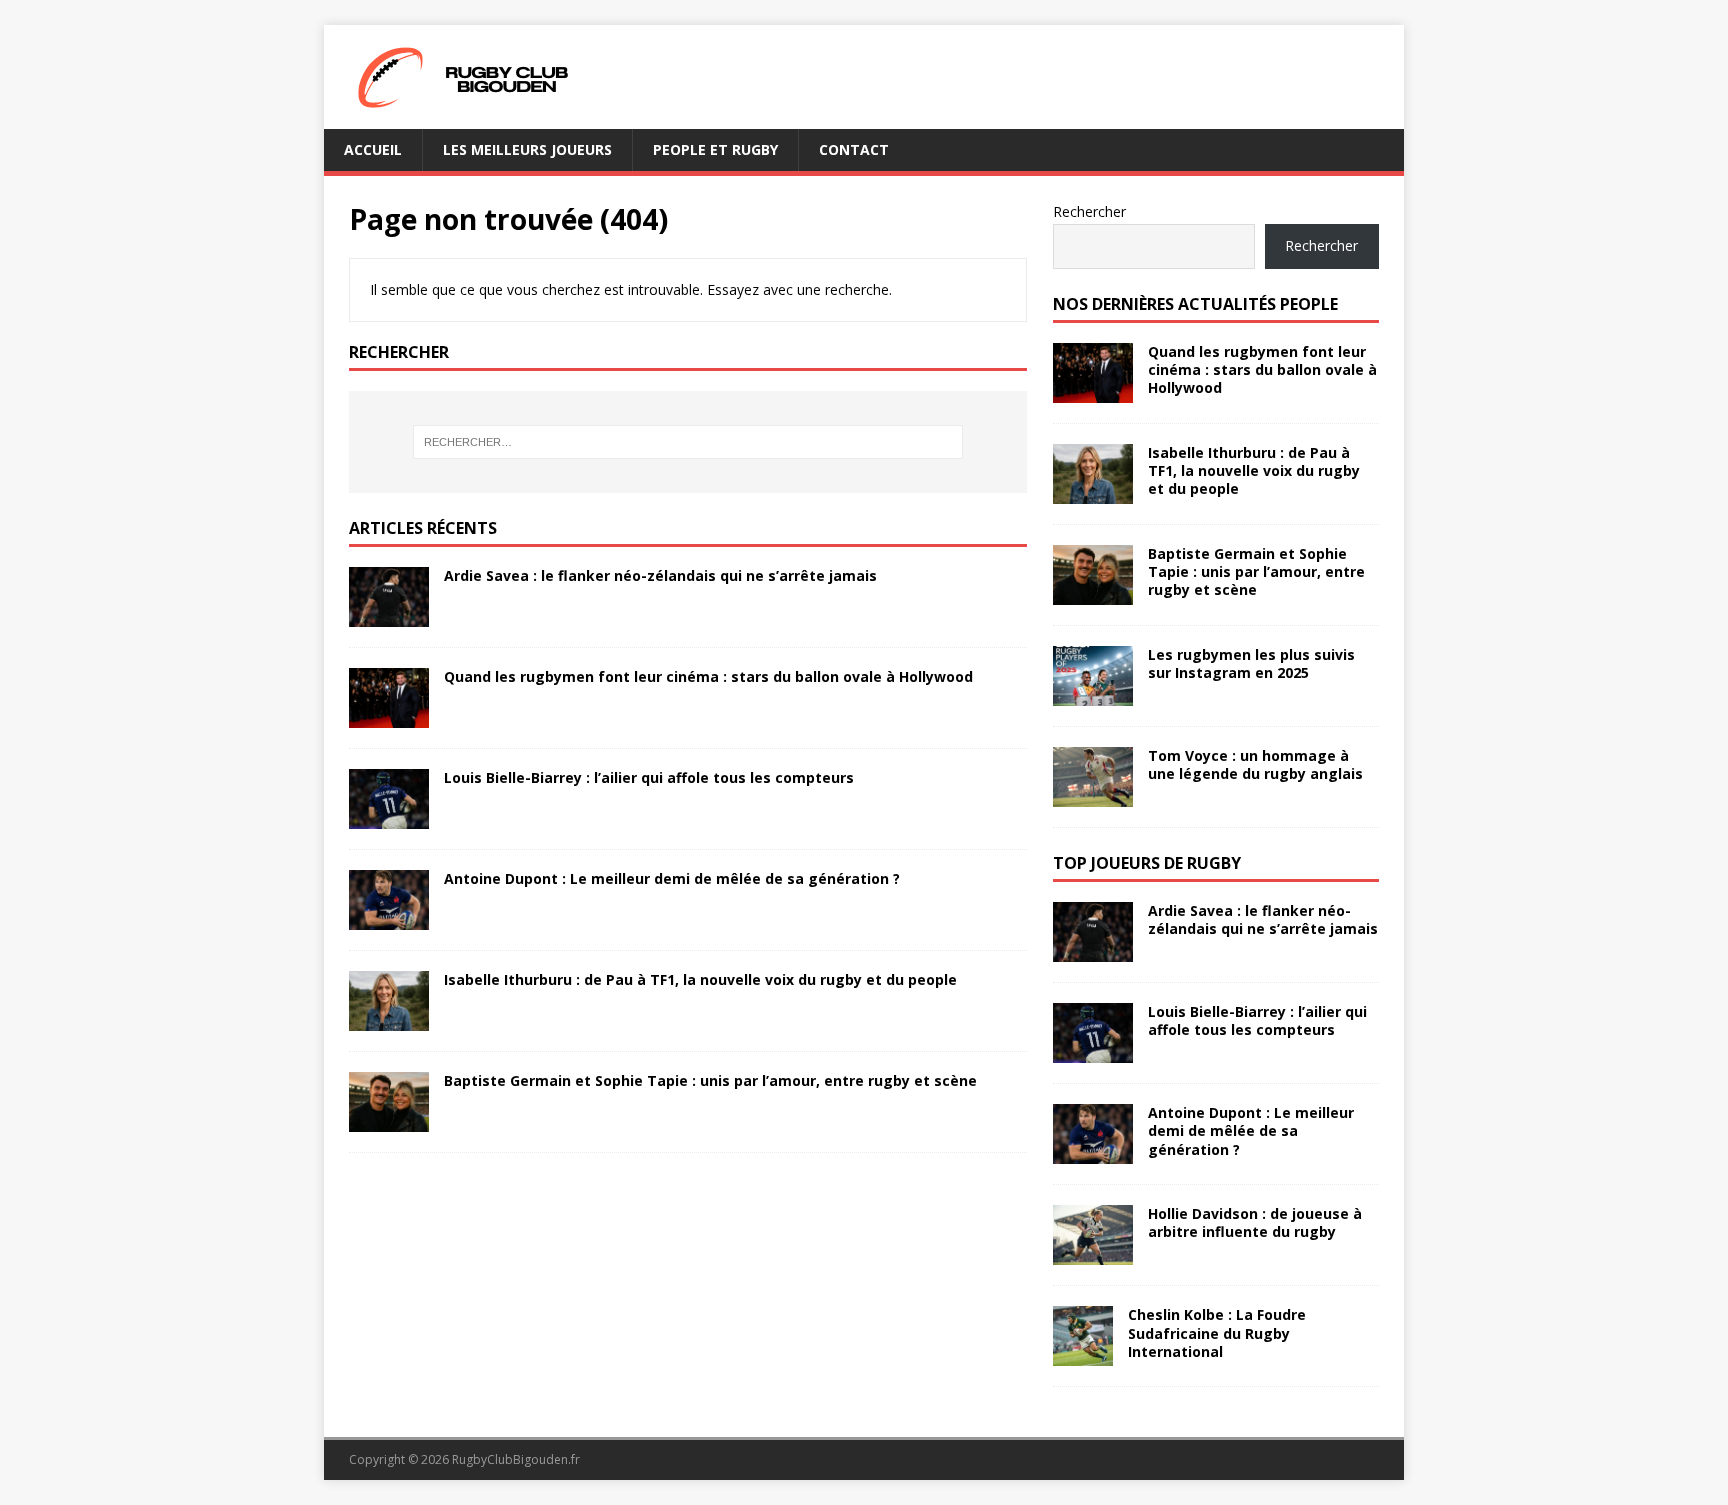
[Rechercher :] (688, 442)
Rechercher (1089, 211)
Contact (854, 149)
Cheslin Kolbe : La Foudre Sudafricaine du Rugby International (1217, 1332)
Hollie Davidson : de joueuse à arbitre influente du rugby (1255, 1222)
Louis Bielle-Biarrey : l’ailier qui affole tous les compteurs (649, 777)
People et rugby (715, 149)
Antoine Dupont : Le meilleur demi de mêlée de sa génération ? (672, 878)
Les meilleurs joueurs (527, 149)
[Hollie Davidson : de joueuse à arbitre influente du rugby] (1093, 1253)
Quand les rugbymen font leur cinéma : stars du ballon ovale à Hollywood (708, 676)
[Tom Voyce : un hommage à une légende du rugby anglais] (1093, 795)
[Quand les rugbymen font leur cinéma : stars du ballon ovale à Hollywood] (389, 715)
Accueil (373, 149)
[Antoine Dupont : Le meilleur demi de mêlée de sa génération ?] (389, 918)
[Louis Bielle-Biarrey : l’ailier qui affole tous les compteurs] (389, 816)
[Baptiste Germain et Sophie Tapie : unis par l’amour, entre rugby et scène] (389, 1120)
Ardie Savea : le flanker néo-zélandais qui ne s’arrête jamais (660, 575)
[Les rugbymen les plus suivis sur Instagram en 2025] (1093, 694)
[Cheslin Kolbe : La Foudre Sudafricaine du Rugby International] (1083, 1354)
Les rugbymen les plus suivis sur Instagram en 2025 (1251, 663)
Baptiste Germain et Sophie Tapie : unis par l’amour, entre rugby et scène (710, 1080)
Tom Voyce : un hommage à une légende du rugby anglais (1255, 764)
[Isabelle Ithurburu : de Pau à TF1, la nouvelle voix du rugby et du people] (389, 1019)
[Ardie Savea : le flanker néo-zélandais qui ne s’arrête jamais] (389, 614)
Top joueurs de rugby (1147, 863)
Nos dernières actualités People (1195, 304)
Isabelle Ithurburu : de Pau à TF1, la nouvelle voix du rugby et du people (700, 979)
